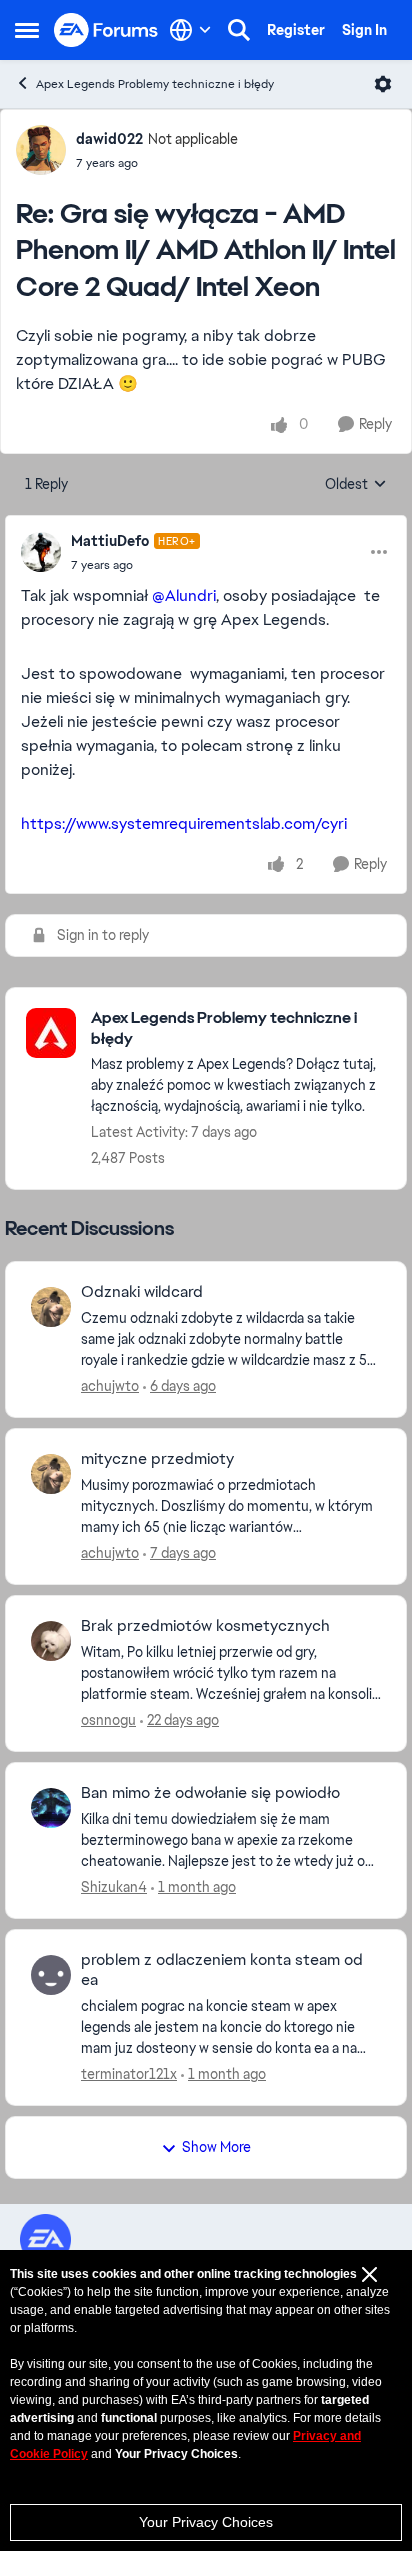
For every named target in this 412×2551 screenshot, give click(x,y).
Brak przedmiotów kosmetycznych (205, 1626)
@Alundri (184, 595)
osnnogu (108, 1720)
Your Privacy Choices (206, 2522)
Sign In (364, 30)
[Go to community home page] (106, 30)
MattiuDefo (110, 541)
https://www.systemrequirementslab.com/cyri (184, 823)
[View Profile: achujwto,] (51, 1307)
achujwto (110, 1386)
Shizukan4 (114, 1887)
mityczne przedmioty (157, 1459)
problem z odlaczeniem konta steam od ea (222, 1970)
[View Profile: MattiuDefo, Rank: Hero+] (41, 552)
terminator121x (129, 2074)
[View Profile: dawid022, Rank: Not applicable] (41, 150)
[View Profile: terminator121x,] (51, 1975)
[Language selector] (190, 30)
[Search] (239, 30)
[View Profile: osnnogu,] (51, 1641)
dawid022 (109, 139)
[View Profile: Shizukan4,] (51, 1808)
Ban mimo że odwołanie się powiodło (210, 1793)
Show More (216, 2147)
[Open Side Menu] (27, 30)
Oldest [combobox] (356, 485)
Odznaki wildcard (142, 1292)
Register (296, 30)
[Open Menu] (383, 84)
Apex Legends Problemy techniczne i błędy (155, 84)
